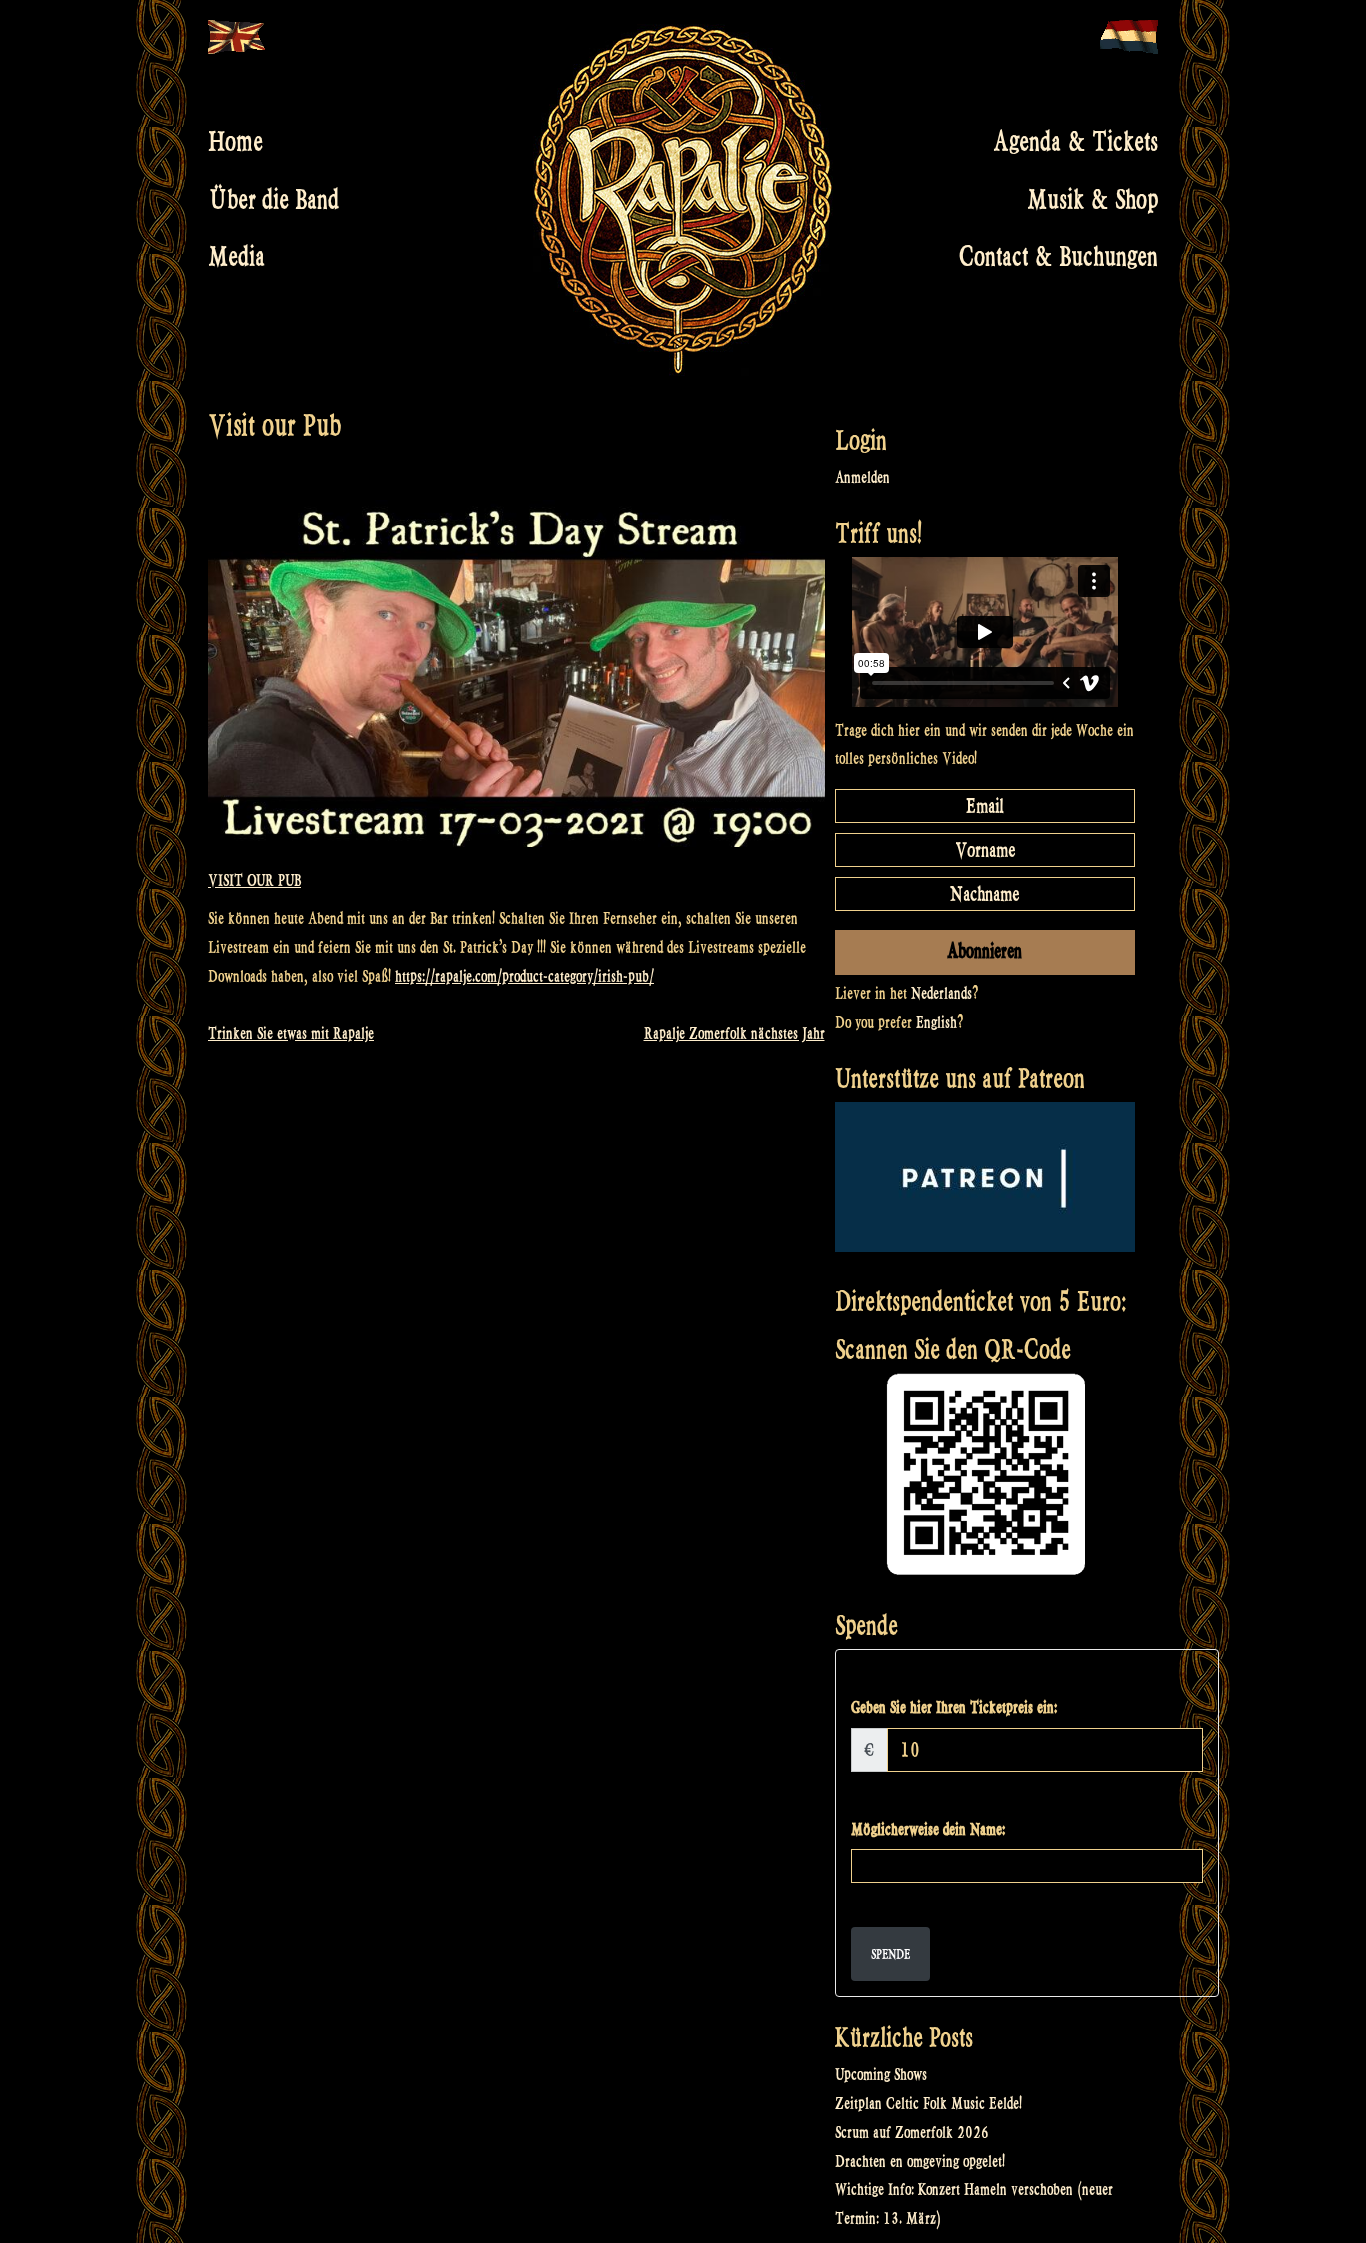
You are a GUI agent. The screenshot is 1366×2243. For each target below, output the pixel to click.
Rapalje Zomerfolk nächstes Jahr (734, 1033)
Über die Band (273, 199)
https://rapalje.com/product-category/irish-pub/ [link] (524, 976)
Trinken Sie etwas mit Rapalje (291, 1033)
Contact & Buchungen (1058, 257)
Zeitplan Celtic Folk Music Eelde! (928, 2103)
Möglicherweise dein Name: (928, 1829)
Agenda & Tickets (1075, 142)
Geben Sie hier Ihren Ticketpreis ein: (954, 1707)
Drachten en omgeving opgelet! (920, 2161)
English (936, 1022)
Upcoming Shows (881, 2074)
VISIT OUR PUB (254, 880)
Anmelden (862, 477)
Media (236, 257)
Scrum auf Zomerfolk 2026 (912, 2132)
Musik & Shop (1092, 199)
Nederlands (941, 993)
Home (235, 142)
